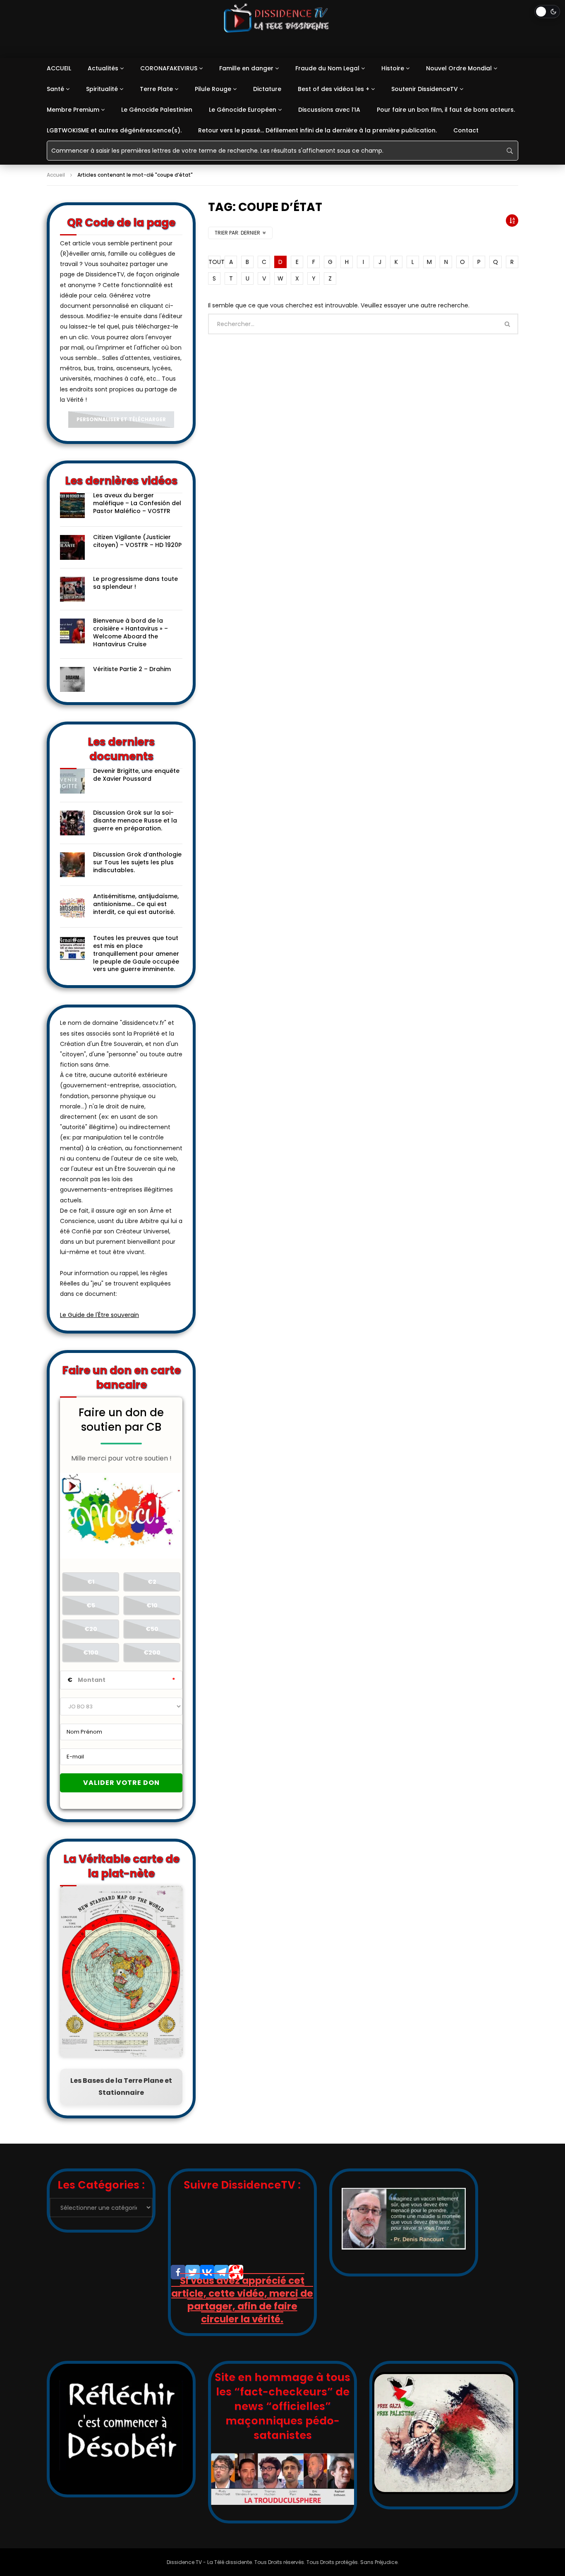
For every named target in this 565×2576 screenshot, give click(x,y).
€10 (152, 1605)
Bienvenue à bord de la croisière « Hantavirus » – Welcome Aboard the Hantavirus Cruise (130, 632)
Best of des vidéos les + (334, 89)
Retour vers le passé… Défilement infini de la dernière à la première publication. (317, 130)
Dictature (267, 89)
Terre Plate (156, 89)
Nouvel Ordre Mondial (459, 68)
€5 (91, 1605)
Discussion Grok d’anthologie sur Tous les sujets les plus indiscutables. (137, 862)
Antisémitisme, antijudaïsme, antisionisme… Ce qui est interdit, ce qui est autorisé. (136, 904)
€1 (91, 1582)
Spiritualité (102, 89)
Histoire (393, 68)
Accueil (56, 175)
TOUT (214, 262)
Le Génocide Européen (243, 110)
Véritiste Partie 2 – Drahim (132, 669)
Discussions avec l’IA (329, 110)
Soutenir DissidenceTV (425, 89)
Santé (55, 89)
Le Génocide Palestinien (157, 110)
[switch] (547, 12)
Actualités (103, 68)
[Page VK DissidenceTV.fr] (207, 2272)
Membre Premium (73, 110)
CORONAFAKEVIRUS (169, 68)
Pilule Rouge (213, 89)
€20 (91, 1629)
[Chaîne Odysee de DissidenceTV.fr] (236, 2272)
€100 (91, 1653)
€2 (152, 1582)
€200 (152, 1653)
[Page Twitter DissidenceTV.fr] (193, 2272)
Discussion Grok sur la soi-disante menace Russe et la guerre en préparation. (135, 820)
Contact (466, 130)
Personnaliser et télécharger (121, 419)
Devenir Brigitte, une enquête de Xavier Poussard (136, 775)
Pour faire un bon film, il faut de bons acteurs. (446, 110)
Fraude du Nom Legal (327, 68)
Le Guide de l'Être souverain (99, 1315)
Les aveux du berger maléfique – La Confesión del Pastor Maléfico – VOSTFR (137, 503)
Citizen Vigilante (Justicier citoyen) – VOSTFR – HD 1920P (137, 541)
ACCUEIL (59, 68)
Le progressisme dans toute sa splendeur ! (135, 583)
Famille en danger (246, 68)
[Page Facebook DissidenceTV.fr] (178, 2272)
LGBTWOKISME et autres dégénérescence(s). (114, 130)
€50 (152, 1629)
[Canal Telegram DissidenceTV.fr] (221, 2272)
